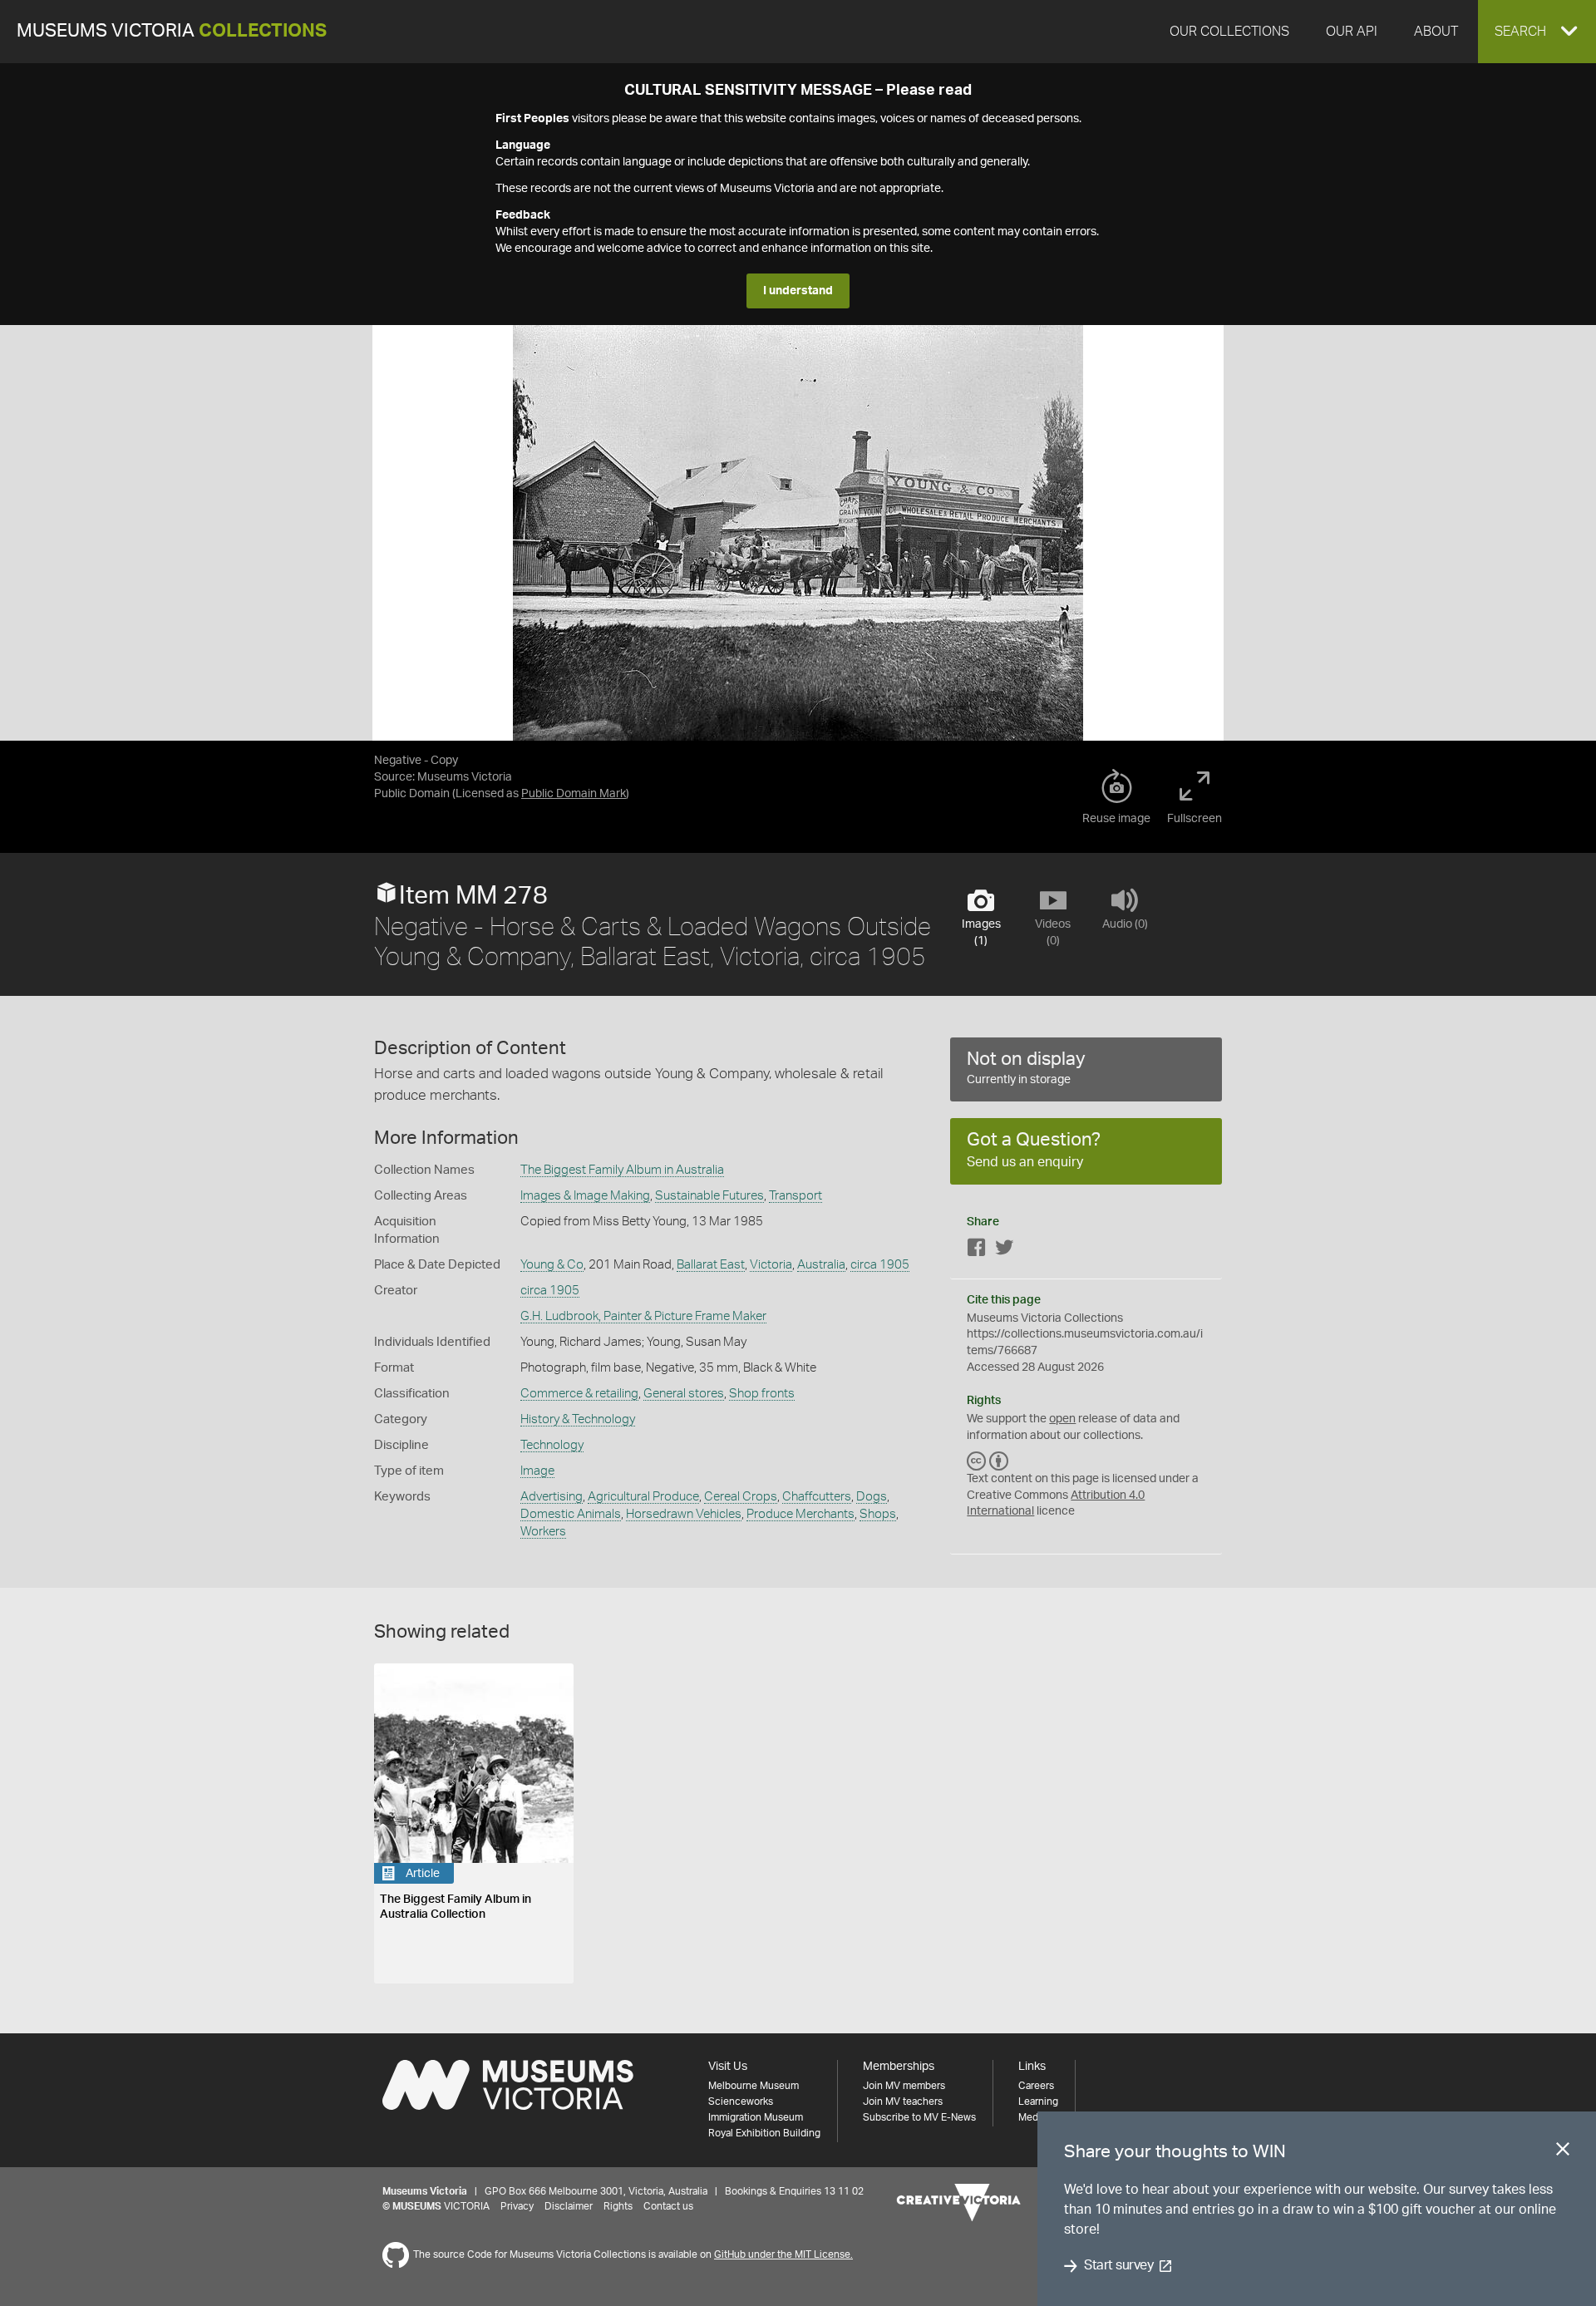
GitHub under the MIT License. (783, 2254)
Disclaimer (569, 2206)
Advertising (552, 1497)
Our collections (1229, 32)
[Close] (1563, 2152)
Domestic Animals (571, 1514)
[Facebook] (977, 1251)
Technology (552, 1445)
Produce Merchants (800, 1514)
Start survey (1118, 2266)
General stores (684, 1394)
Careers (1036, 2086)
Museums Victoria (172, 31)
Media (1032, 2117)
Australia (821, 1265)
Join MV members (904, 2086)
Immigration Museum (756, 2117)
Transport (796, 1196)
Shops (878, 1514)
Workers (543, 1532)
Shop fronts (762, 1394)
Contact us (668, 2206)
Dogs (872, 1497)
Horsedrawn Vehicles (684, 1514)
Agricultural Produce (643, 1497)
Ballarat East (711, 1265)
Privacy (517, 2206)
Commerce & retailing (579, 1394)
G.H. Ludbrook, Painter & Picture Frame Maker (643, 1316)
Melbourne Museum (754, 2086)
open (1062, 1419)
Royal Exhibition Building (764, 2133)
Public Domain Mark (574, 794)
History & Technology (578, 1419)
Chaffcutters (817, 1497)
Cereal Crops (741, 1497)
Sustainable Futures (709, 1196)
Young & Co (552, 1265)
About (1436, 32)
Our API (1352, 32)
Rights (618, 2206)
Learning (1038, 2102)
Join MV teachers (903, 2102)
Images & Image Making (585, 1196)
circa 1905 (880, 1265)
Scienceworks (741, 2102)
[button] (1537, 32)
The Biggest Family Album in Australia (622, 1170)
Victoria (771, 1265)
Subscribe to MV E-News (919, 2117)
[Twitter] (1004, 1251)
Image (537, 1471)
